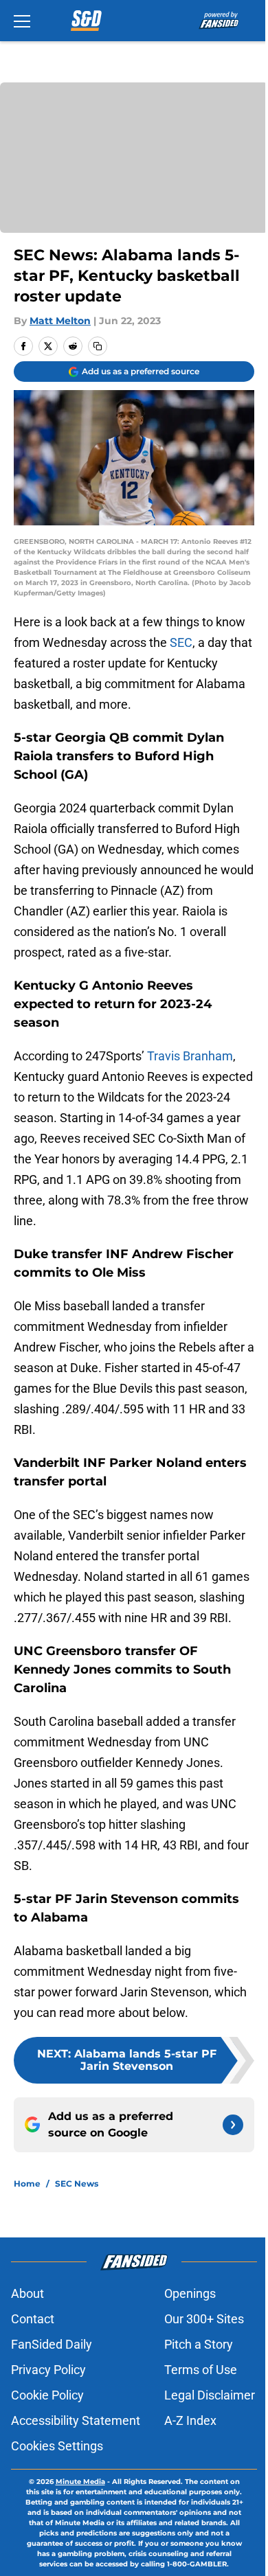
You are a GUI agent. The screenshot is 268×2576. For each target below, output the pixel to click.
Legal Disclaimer (210, 2395)
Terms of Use (201, 2370)
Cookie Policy (47, 2395)
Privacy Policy (48, 2370)
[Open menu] (22, 21)
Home (27, 2184)
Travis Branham (190, 1056)
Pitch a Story (199, 2344)
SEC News (77, 2184)
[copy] (98, 346)
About (27, 2293)
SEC (181, 642)
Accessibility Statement (76, 2420)
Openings (190, 2293)
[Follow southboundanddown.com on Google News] (233, 2125)
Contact (33, 2319)
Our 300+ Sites (204, 2319)
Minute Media (80, 2482)
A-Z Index (190, 2420)
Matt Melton (60, 321)
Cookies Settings (57, 2446)
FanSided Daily (52, 2344)
